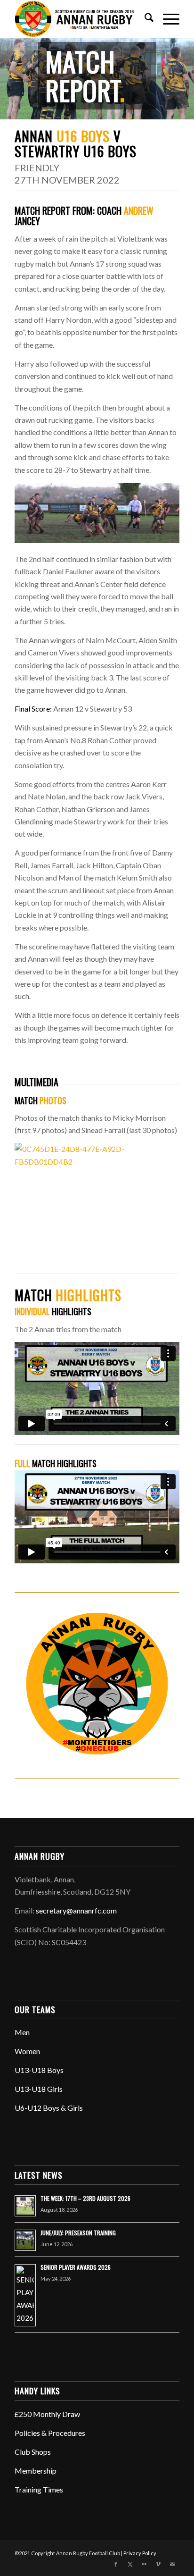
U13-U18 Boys (39, 2070)
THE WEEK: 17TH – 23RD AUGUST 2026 (85, 2198)
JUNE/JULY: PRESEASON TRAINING (78, 2233)
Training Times (39, 2489)
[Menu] (166, 19)
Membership (36, 2471)
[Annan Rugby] (81, 19)
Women (27, 2051)
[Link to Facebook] (116, 2564)
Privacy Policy (140, 2553)
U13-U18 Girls (39, 2089)
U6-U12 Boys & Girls (49, 2108)
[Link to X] (130, 2564)
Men (22, 2032)
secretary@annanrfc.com (76, 1910)
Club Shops (33, 2452)
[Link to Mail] (172, 2564)
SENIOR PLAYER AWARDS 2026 (76, 2267)
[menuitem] (144, 19)
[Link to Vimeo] (158, 2564)
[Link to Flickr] (144, 2564)
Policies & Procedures (50, 2433)
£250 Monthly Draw (47, 2414)
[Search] (144, 19)
